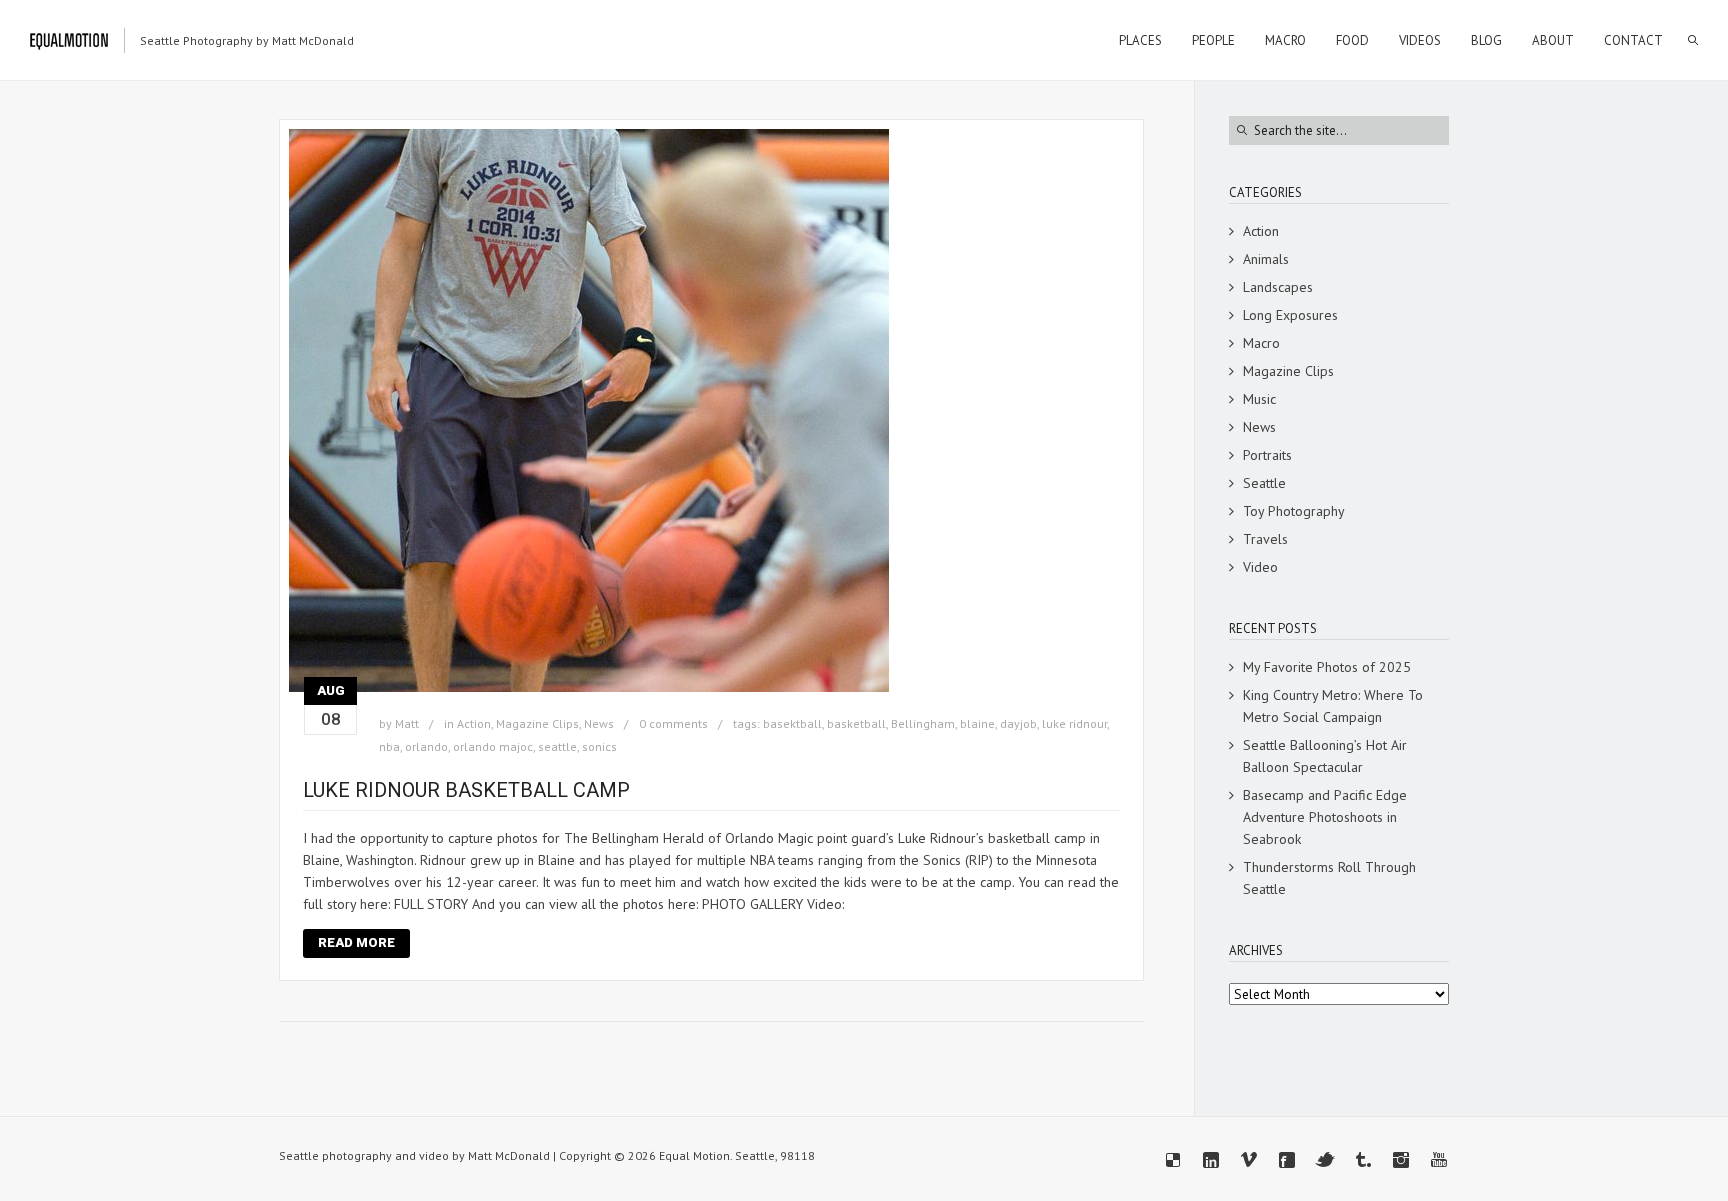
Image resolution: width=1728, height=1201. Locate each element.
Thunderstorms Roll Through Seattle (1329, 878)
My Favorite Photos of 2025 (1327, 667)
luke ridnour (1074, 723)
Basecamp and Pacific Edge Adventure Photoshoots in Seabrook (1325, 817)
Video (1260, 567)
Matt (407, 723)
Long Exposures (1290, 315)
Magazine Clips (537, 723)
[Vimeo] (1249, 1160)
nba (389, 746)
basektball (792, 723)
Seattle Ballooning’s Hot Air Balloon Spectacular (1325, 756)
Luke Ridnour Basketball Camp (466, 790)
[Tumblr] (1363, 1160)
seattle (557, 746)
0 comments (673, 723)
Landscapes (1278, 287)
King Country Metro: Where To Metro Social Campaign (1333, 706)
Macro (1261, 343)
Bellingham (923, 723)
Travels (1265, 539)
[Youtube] (1439, 1160)
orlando (426, 746)
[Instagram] (1401, 1160)
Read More (356, 942)
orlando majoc (493, 746)
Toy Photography (1294, 511)
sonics (599, 746)
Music (1259, 399)
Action (474, 723)
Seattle (1264, 483)
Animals (1266, 259)
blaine (977, 723)
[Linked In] (1211, 1160)
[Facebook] (1287, 1160)
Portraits (1267, 455)
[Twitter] (1325, 1160)
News (599, 723)
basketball (856, 723)
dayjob (1018, 723)
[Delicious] (1173, 1160)
